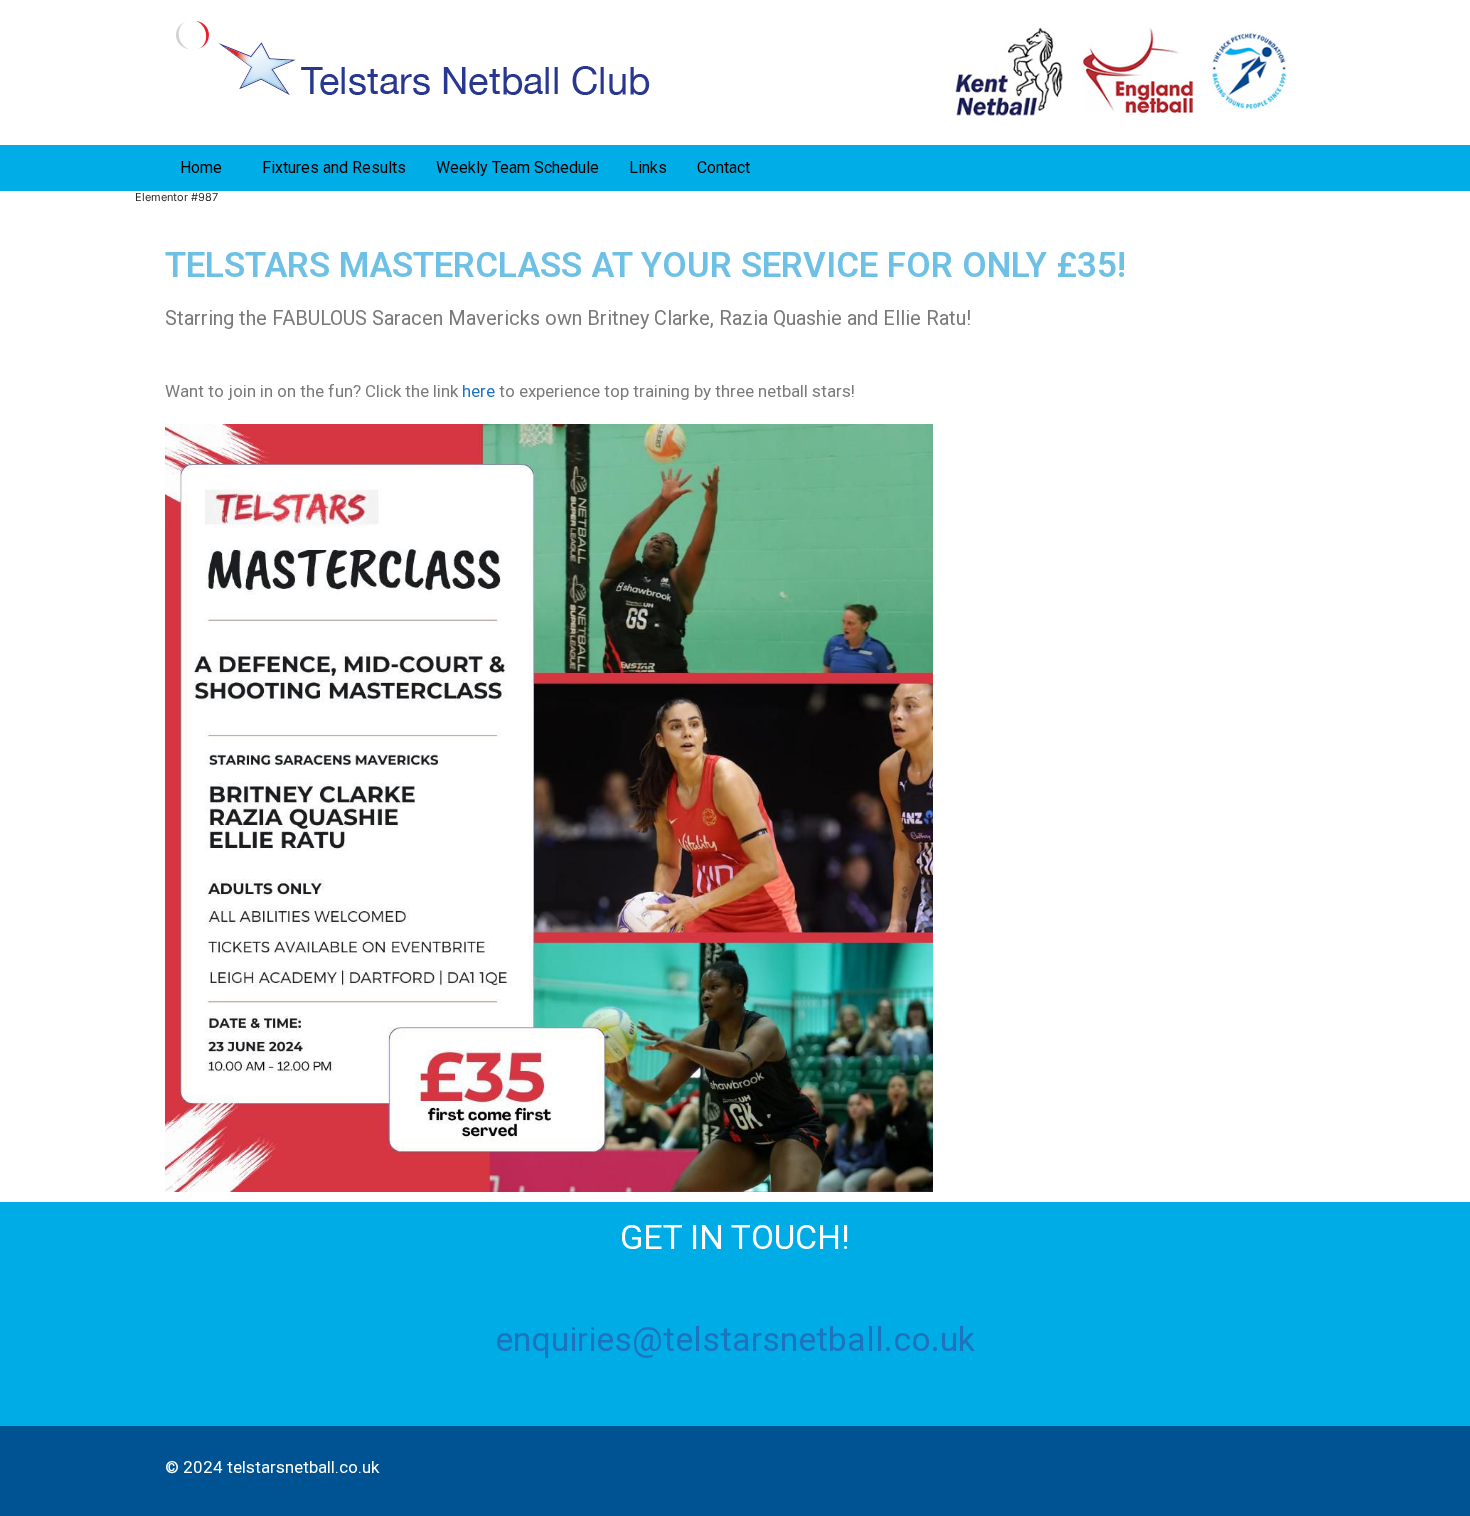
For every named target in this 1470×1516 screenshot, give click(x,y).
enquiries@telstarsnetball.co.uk (735, 1339)
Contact (723, 167)
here (478, 391)
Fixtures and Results (334, 167)
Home (201, 167)
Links (648, 167)
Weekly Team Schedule (517, 167)
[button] (206, 168)
